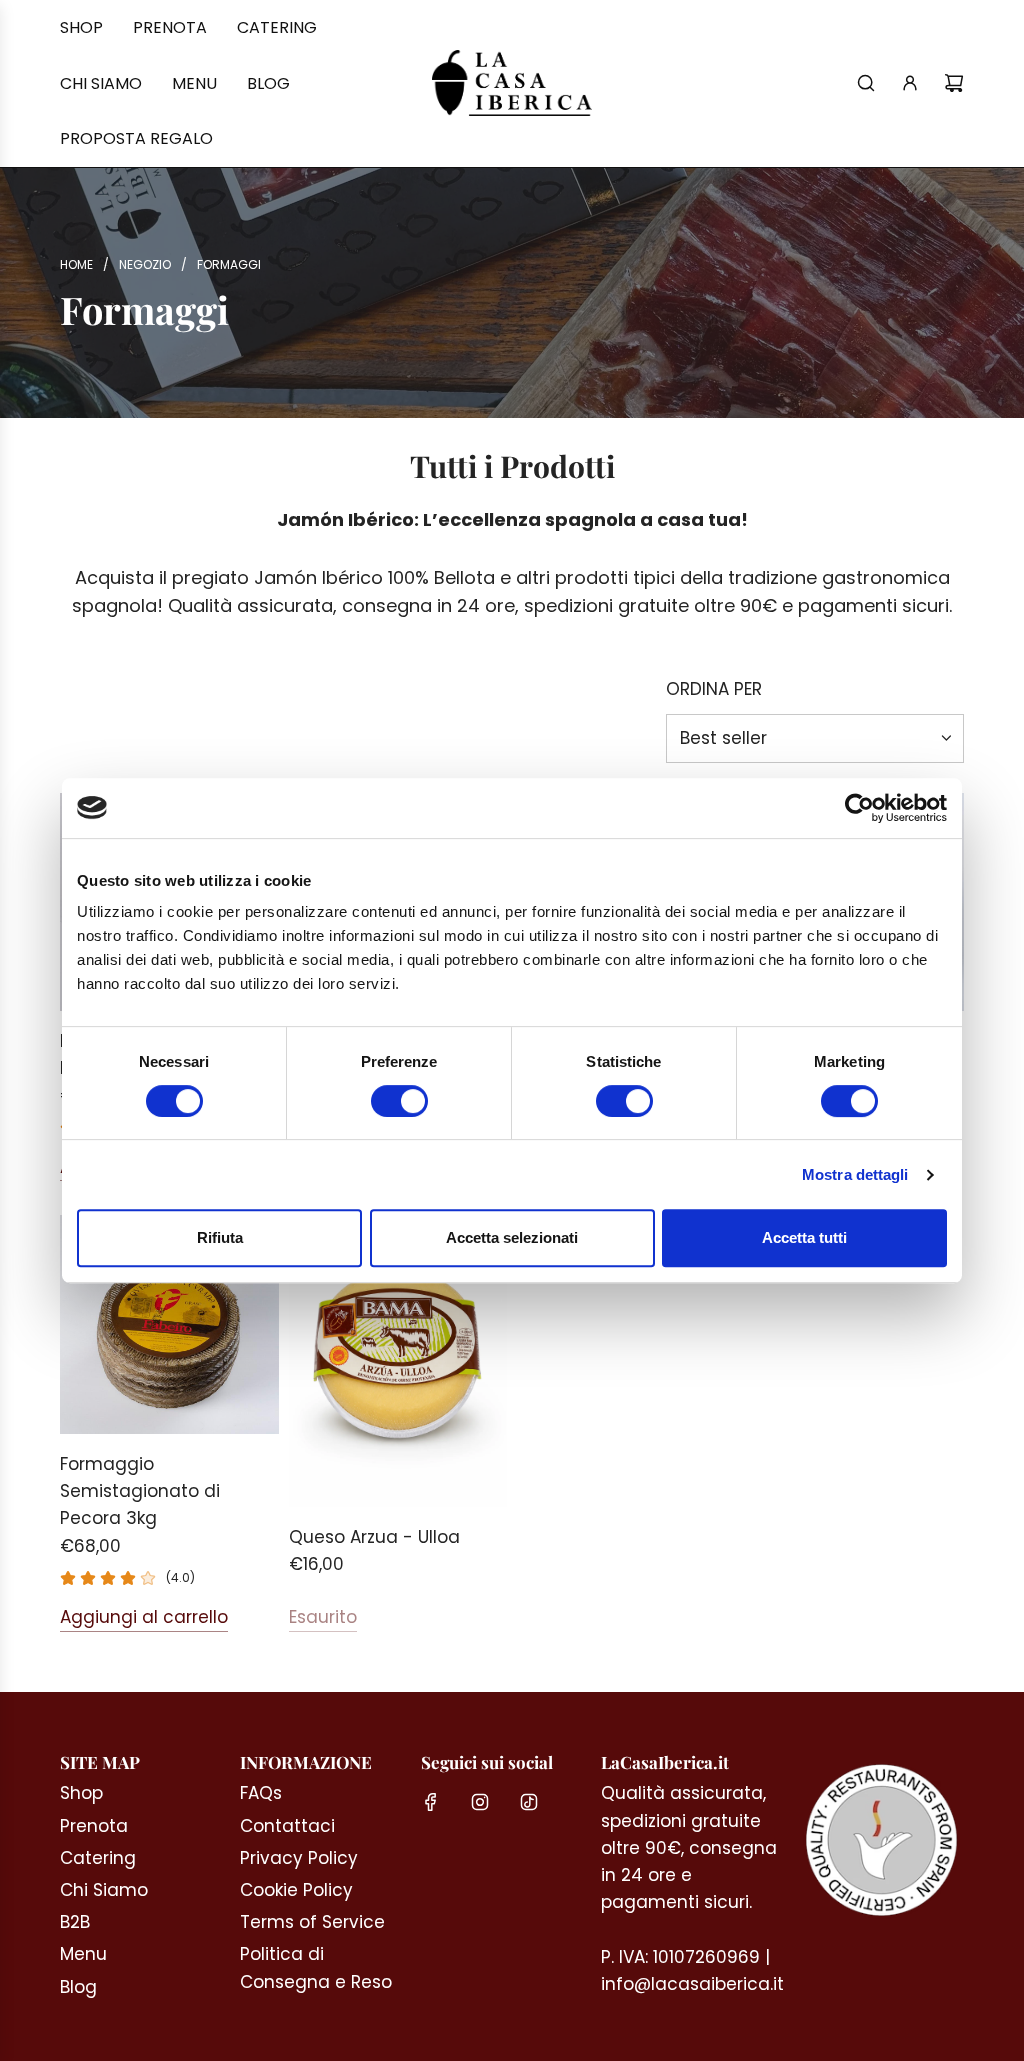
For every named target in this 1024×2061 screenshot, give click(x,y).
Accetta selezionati (512, 1237)
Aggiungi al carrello (144, 1617)
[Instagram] (480, 1802)
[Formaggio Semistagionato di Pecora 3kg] (169, 1324)
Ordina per (714, 689)
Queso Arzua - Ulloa (374, 1537)
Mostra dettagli (855, 1174)
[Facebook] (431, 1802)
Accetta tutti (804, 1237)
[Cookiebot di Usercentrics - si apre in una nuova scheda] (859, 808)
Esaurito (323, 1617)
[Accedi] (910, 83)
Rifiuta (220, 1237)
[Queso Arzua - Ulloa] (398, 1360)
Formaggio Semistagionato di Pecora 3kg (140, 1491)
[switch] (399, 1101)
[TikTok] (529, 1802)
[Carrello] (954, 83)
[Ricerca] (866, 83)
